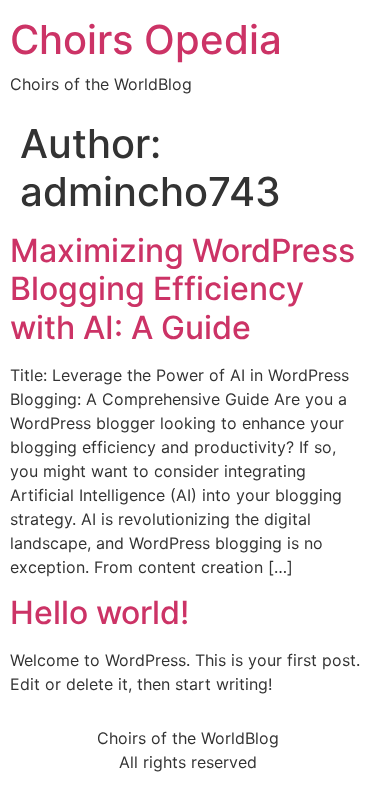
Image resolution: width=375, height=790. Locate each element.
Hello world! (99, 612)
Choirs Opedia (146, 39)
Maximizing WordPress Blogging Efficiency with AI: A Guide (182, 289)
